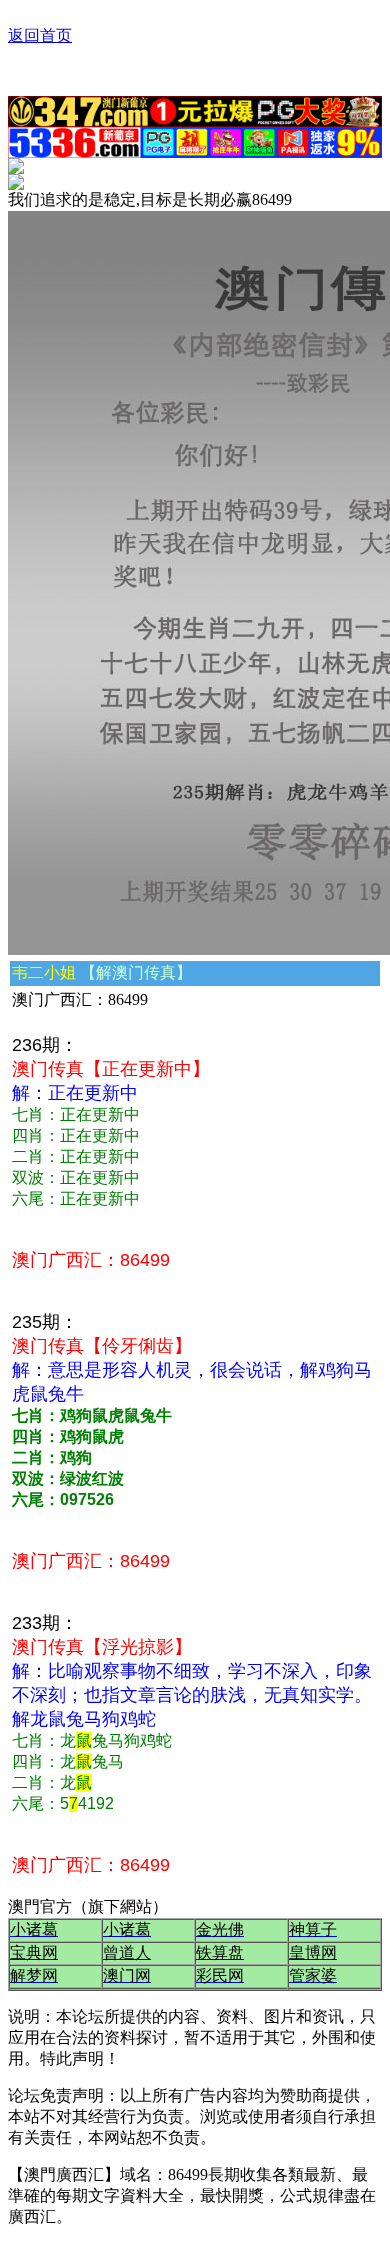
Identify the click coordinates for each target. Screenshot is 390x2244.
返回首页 (40, 35)
